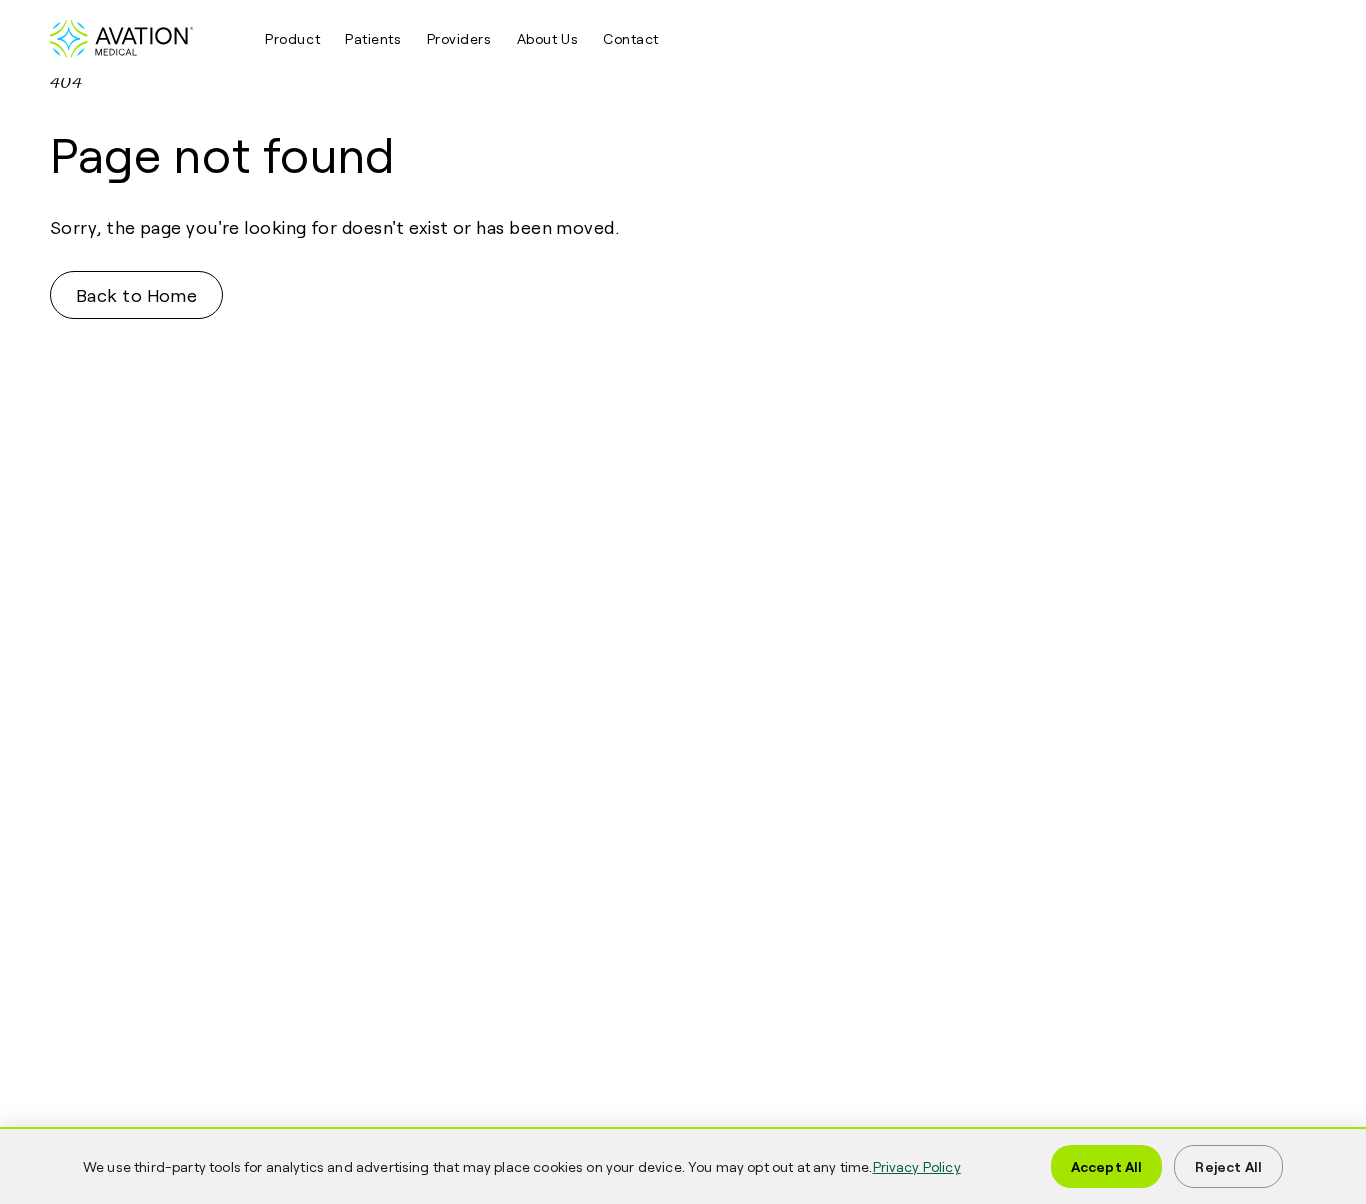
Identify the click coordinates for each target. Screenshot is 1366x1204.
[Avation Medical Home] (145, 39)
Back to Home (136, 295)
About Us (547, 38)
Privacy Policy (917, 1166)
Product (292, 38)
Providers (459, 38)
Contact (631, 38)
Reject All (1228, 1166)
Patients (373, 38)
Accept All (1107, 1166)
